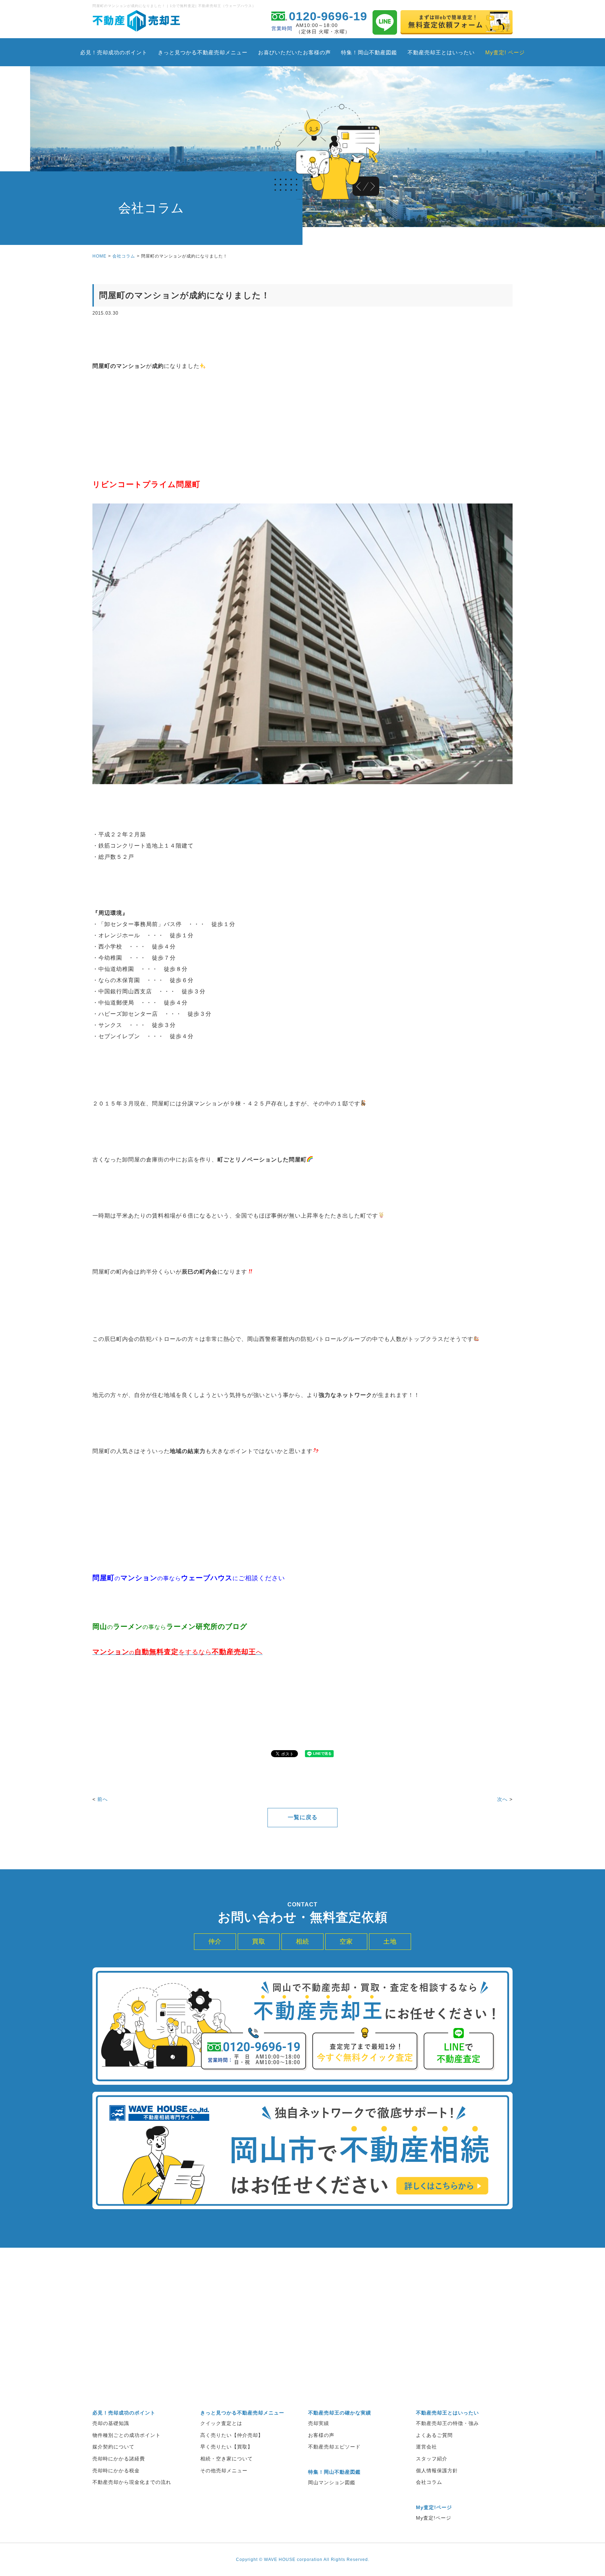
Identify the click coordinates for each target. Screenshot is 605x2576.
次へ (502, 1799)
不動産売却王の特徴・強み (447, 2423)
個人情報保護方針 (437, 2471)
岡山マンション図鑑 (332, 2482)
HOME (99, 256)
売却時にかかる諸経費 (119, 2459)
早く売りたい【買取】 (227, 2447)
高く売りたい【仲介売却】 (232, 2435)
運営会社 (426, 2447)
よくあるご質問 (434, 2435)
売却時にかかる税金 (116, 2471)
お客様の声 (321, 2435)
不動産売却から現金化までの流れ (132, 2482)
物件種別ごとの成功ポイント (127, 2435)
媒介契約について (113, 2447)
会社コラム (124, 256)
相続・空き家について (227, 2459)
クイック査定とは (221, 2423)
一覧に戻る (303, 1817)
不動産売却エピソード (334, 2447)
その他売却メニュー (224, 2471)
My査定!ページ (434, 2518)
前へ (103, 1799)
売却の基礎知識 (111, 2423)
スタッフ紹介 (432, 2459)
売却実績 (319, 2423)
